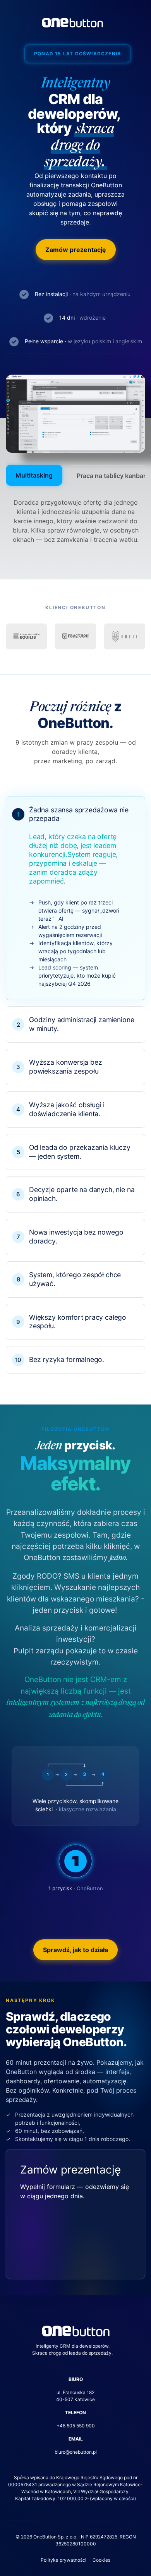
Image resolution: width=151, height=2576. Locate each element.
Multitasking (34, 475)
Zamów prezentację (76, 250)
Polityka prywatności (63, 2560)
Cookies (101, 2560)
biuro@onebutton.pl (76, 2452)
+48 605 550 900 (76, 2426)
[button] (75, 898)
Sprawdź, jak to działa (75, 1950)
